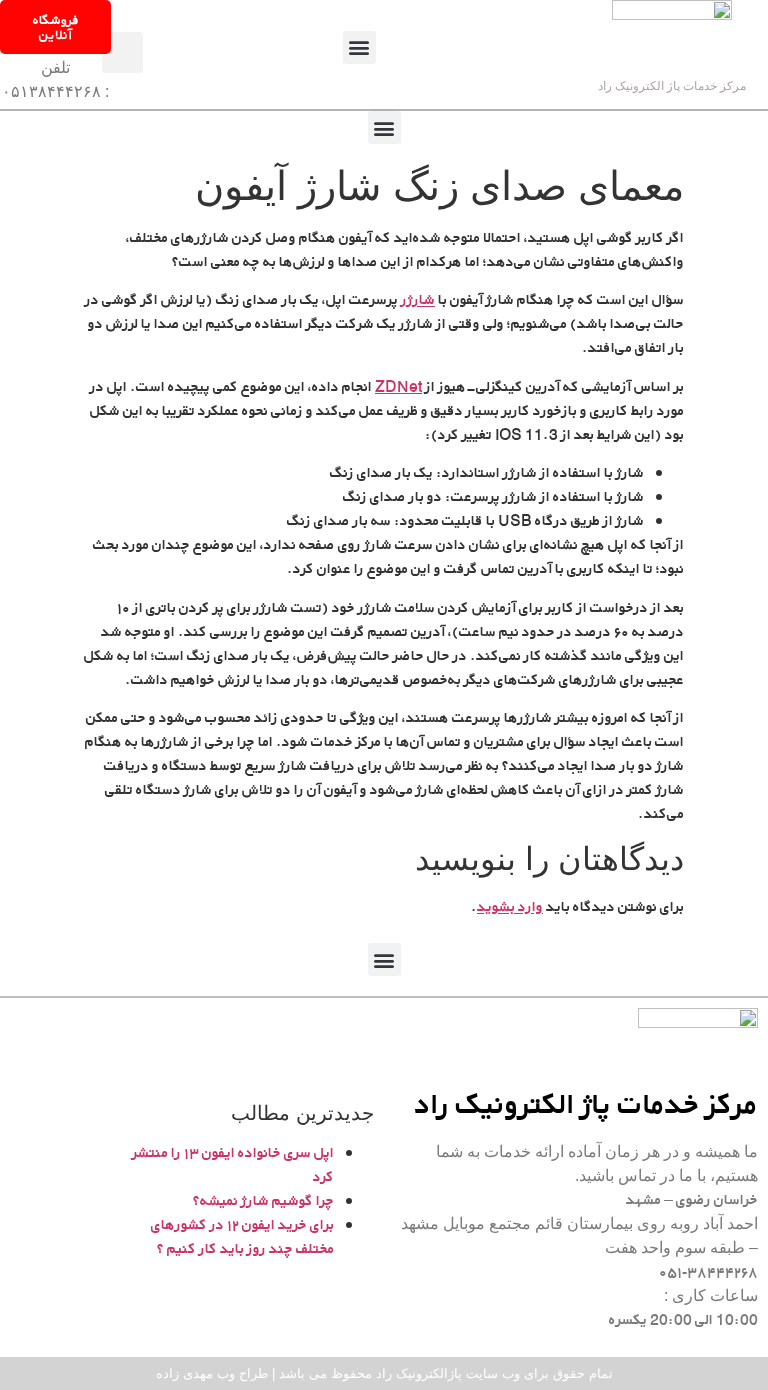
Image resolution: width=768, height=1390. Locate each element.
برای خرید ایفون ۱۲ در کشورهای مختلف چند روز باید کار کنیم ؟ (242, 1236)
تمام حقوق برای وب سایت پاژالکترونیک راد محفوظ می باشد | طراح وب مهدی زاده (384, 1373)
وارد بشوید (510, 906)
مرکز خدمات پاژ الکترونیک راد (672, 86)
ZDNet (398, 386)
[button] (359, 47)
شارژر (416, 299)
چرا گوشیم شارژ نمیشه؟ (263, 1200)
